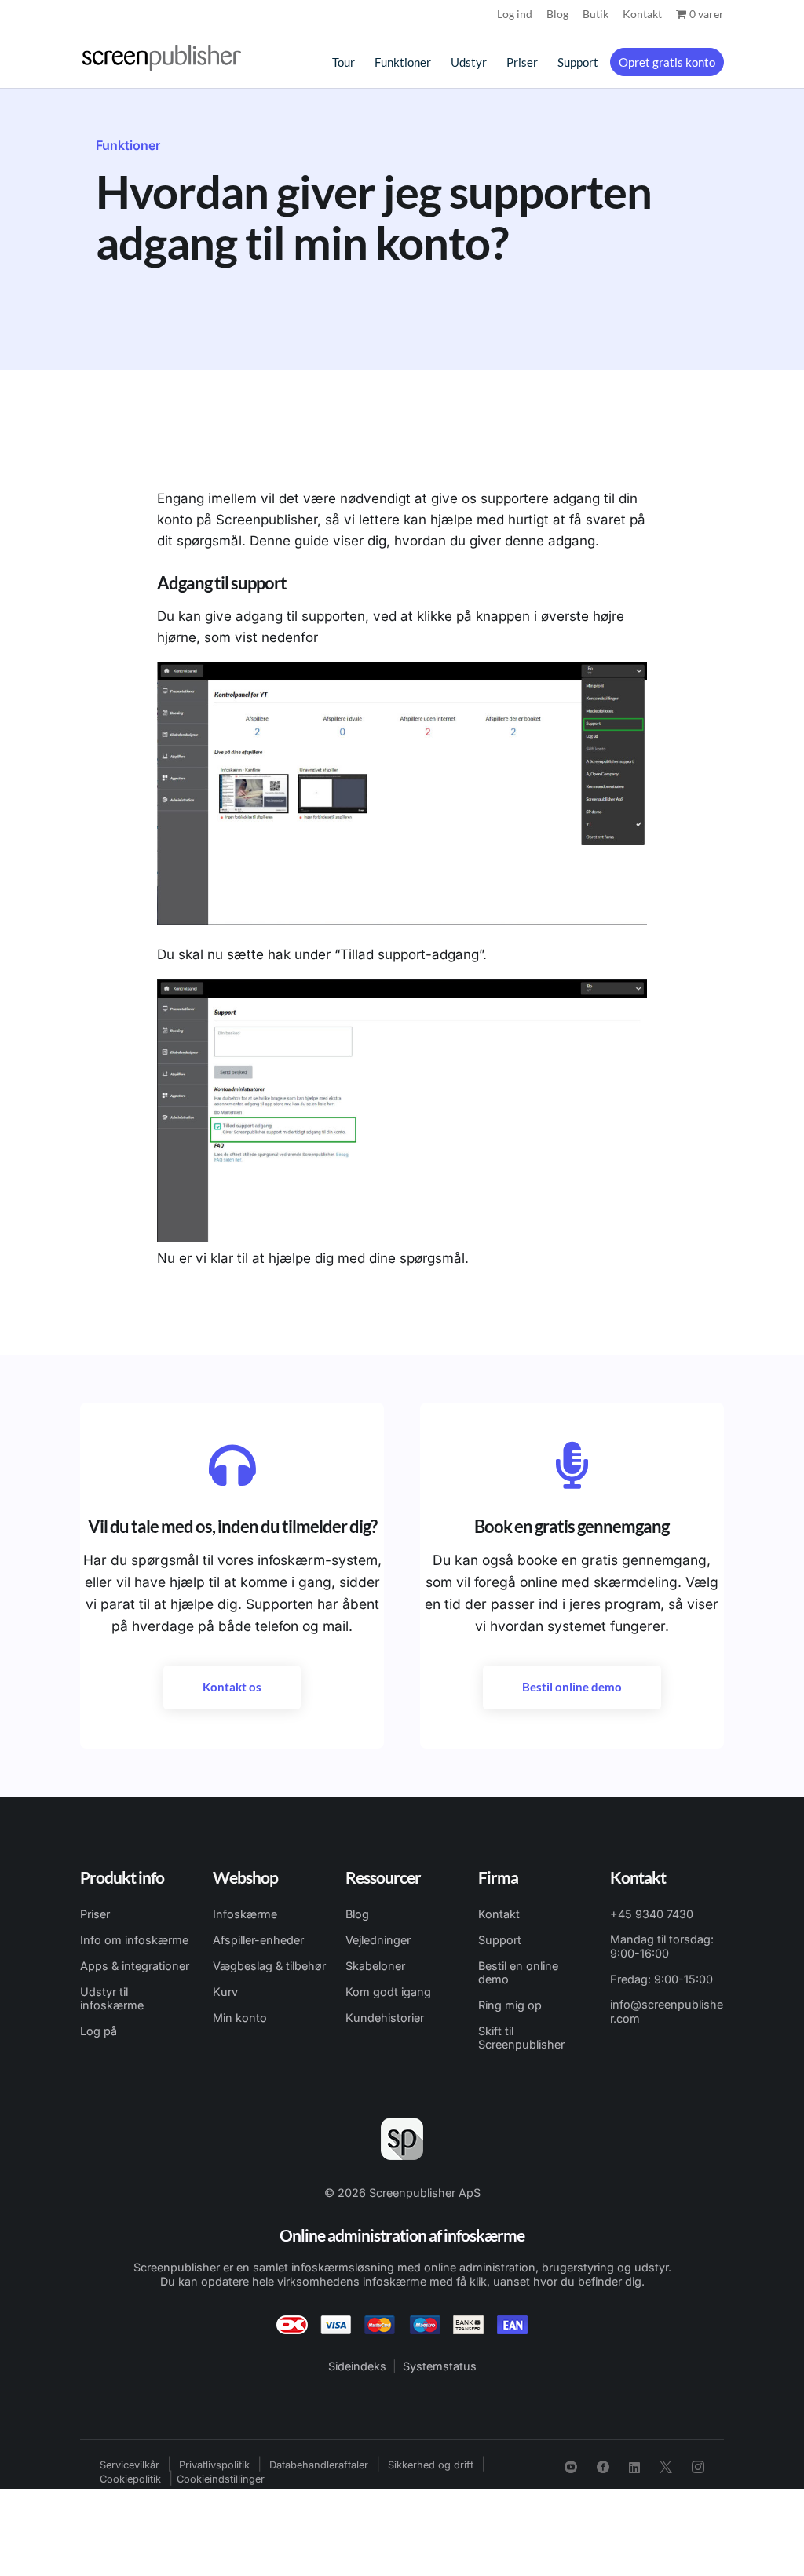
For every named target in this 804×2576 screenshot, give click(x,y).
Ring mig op (510, 2005)
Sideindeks (357, 2366)
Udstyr (469, 63)
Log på (99, 2031)
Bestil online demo (572, 1687)
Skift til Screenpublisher (521, 2038)
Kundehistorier (385, 2018)
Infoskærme (245, 1914)
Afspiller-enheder (258, 1940)
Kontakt (642, 15)
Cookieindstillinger (221, 2479)
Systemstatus (440, 2366)
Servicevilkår (130, 2465)
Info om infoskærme (134, 1940)
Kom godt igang (388, 1992)
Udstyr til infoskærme (112, 1998)
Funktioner (403, 63)
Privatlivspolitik (214, 2465)
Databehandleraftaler (319, 2465)
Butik (596, 15)
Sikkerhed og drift (431, 2465)
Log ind (515, 15)
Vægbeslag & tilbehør (269, 1966)
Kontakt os (232, 1687)
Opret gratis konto (667, 62)
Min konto (240, 2018)
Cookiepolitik (130, 2479)
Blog (557, 15)
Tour (344, 63)
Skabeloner (375, 1966)
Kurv (225, 1992)
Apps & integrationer (135, 1966)
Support (578, 63)
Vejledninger (378, 1940)
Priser (522, 63)
